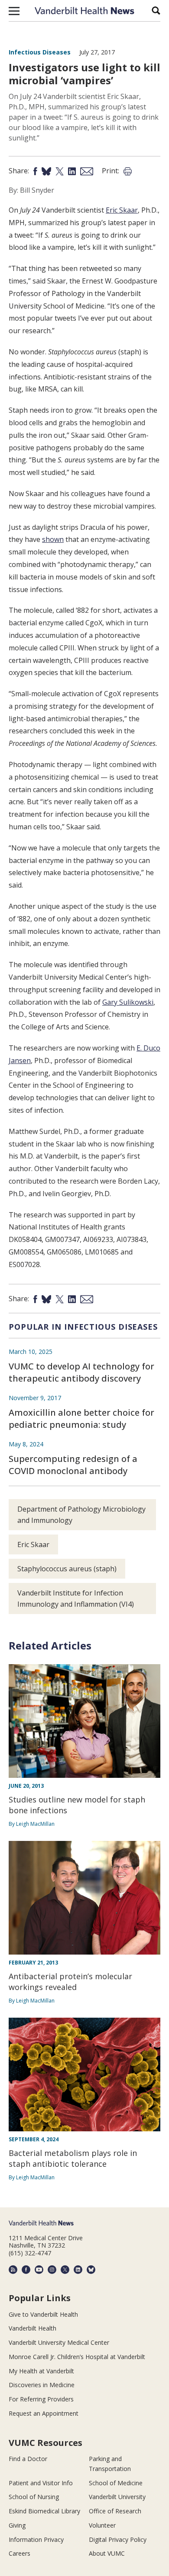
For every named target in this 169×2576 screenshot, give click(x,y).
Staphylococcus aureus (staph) (67, 1569)
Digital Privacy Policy (118, 2539)
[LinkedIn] (78, 2270)
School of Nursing (34, 2497)
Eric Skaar (122, 210)
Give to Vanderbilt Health (43, 2314)
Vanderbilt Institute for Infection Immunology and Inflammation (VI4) (76, 1598)
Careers (19, 2553)
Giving (17, 2525)
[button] (14, 11)
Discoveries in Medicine (42, 2385)
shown (53, 539)
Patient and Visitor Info (41, 2483)
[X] (65, 2270)
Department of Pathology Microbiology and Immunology (81, 1515)
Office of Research (115, 2511)
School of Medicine (116, 2483)
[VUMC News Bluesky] (91, 2270)
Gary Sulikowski (128, 1002)
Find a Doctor (28, 2459)
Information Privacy (36, 2539)
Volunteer (102, 2525)
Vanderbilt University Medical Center (59, 2342)
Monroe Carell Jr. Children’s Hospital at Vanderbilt (77, 2357)
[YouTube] (39, 2270)
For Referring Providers (41, 2399)
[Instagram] (52, 2270)
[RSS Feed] (13, 2270)
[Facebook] (26, 2270)
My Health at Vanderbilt (41, 2371)
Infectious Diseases (40, 52)
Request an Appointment (44, 2413)
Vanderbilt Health (32, 2328)
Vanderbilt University (117, 2497)
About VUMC (107, 2553)
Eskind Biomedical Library (44, 2511)
